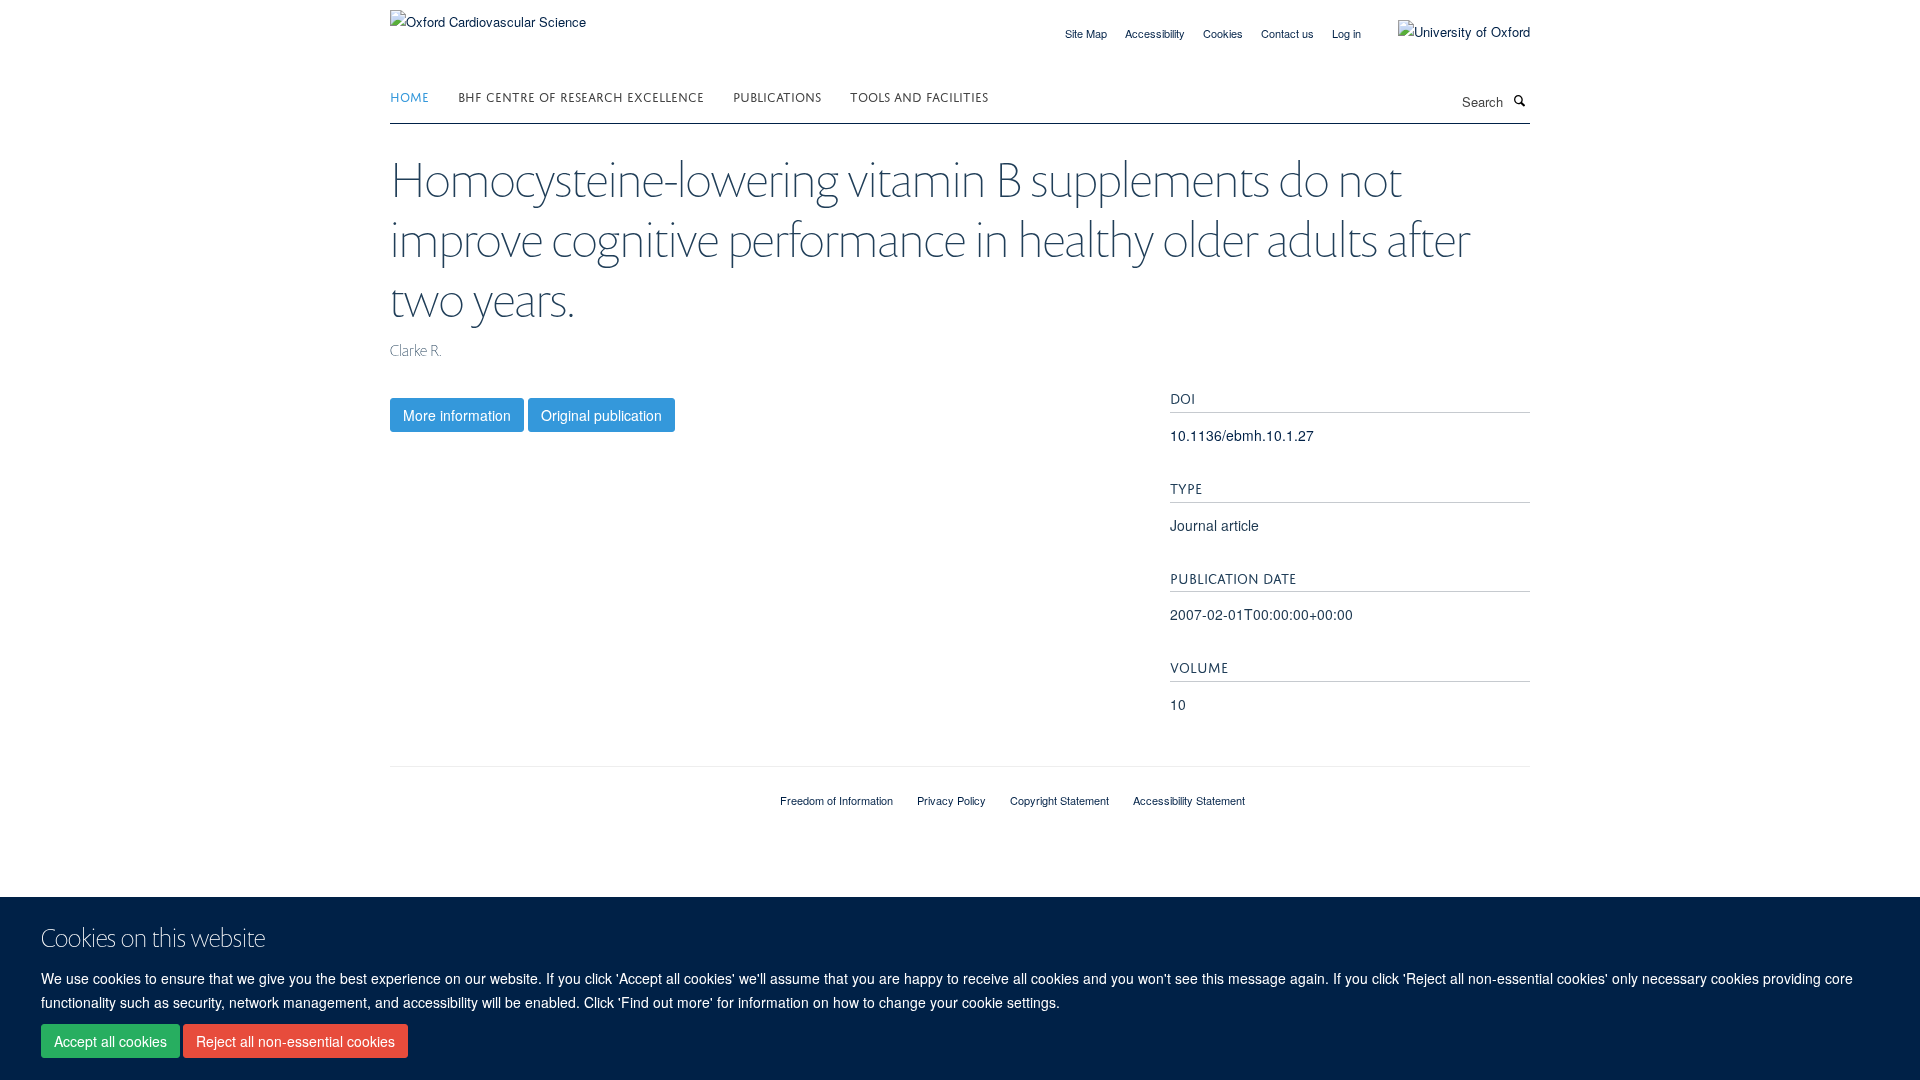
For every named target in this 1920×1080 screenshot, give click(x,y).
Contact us (1287, 33)
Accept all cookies (110, 1041)
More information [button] (457, 415)
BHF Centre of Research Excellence (581, 95)
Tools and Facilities (919, 95)
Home (409, 95)
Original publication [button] (601, 415)
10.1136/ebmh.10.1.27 (1242, 435)
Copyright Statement (1059, 800)
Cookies (1223, 33)
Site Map (1086, 33)
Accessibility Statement (1189, 800)
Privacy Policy (951, 800)
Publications (777, 95)
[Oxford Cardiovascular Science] (488, 14)
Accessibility (1155, 33)
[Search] (1519, 100)
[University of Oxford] (1449, 32)
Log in (1346, 33)
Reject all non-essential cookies (295, 1041)
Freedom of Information (836, 800)
